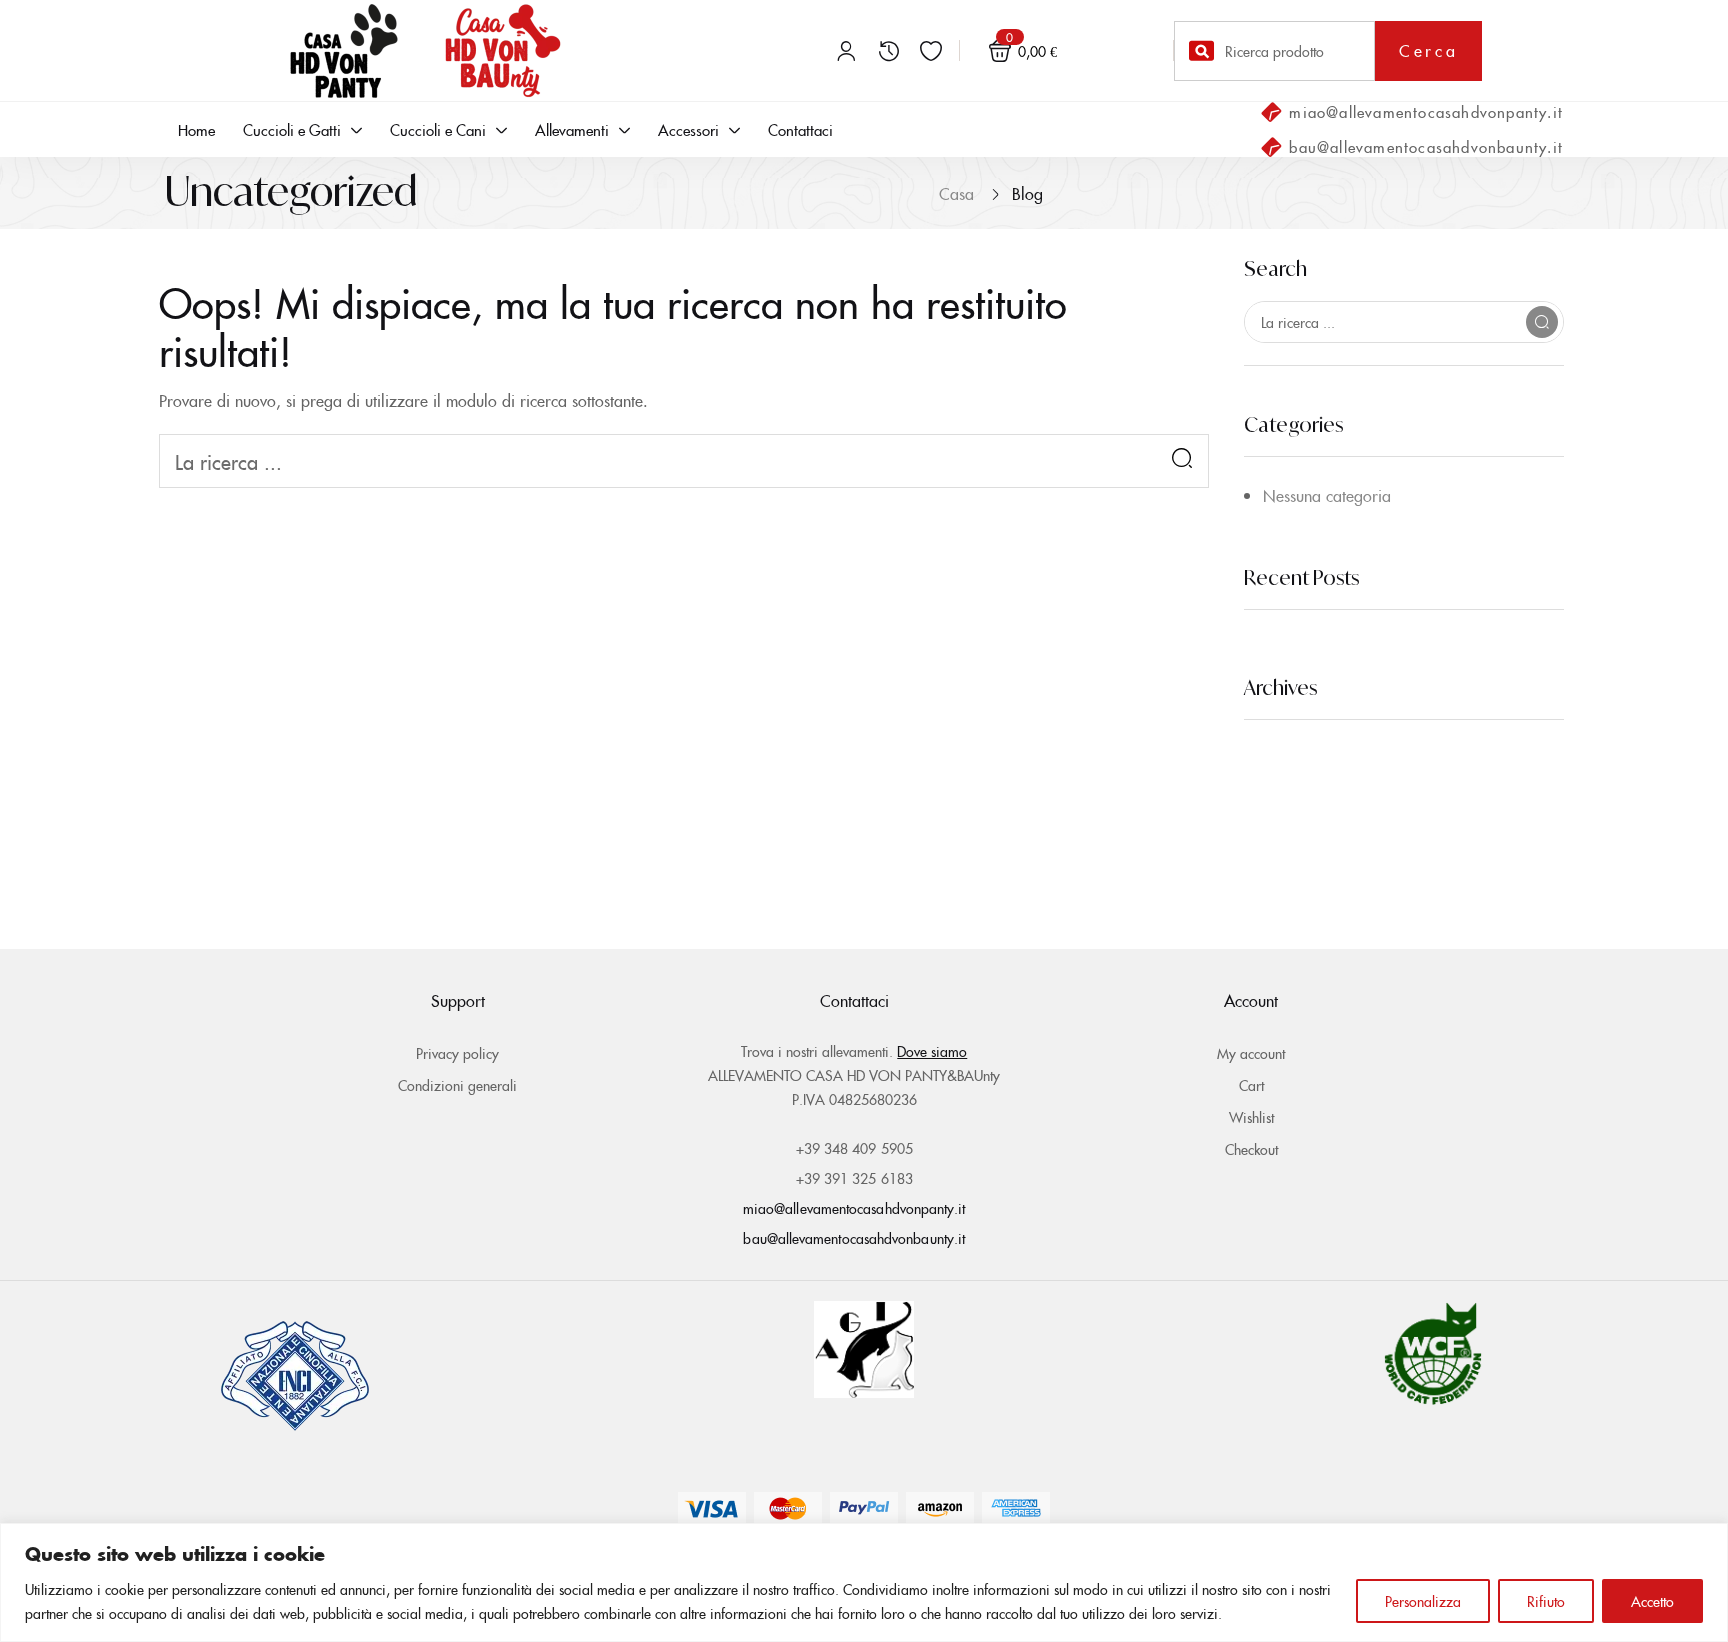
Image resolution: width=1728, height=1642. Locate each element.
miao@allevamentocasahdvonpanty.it (1426, 111)
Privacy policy (457, 1053)
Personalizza (1423, 1601)
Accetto (1652, 1601)
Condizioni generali (457, 1085)
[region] (864, 1582)
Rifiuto (1546, 1601)
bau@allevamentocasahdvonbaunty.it (1426, 146)
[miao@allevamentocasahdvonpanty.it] (1271, 112)
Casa (956, 193)
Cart (1251, 1085)
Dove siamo (932, 1051)
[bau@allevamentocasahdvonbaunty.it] (1271, 147)
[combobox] (1274, 51)
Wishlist (1251, 1117)
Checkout (1251, 1149)
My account (1251, 1053)
